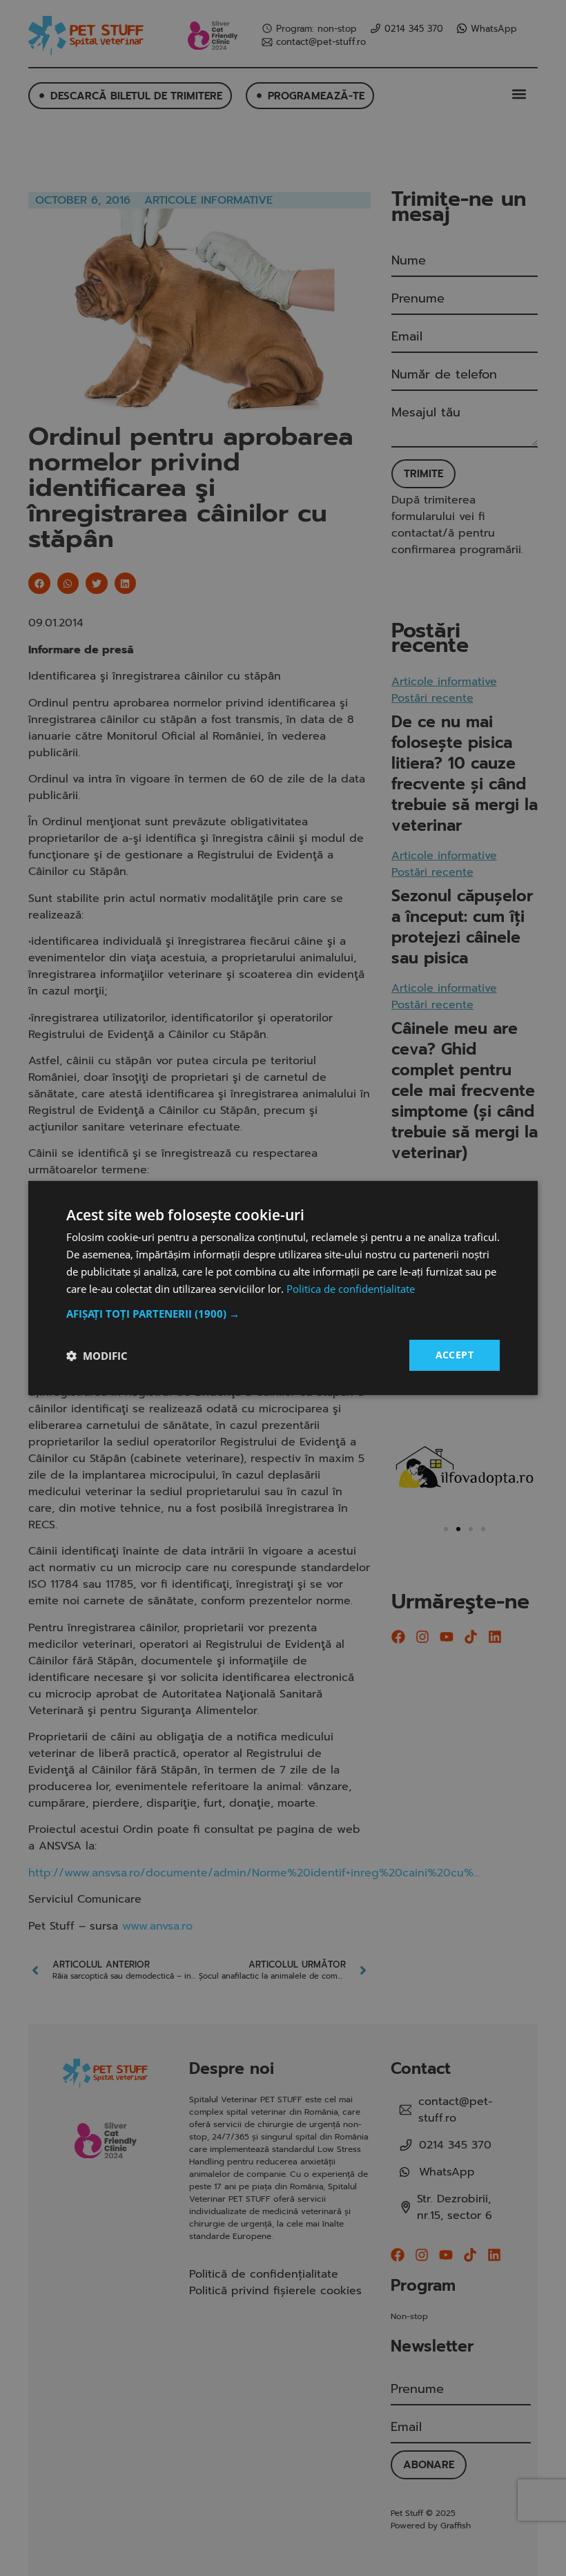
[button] (283, 1314)
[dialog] (283, 1288)
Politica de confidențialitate (351, 1289)
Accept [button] (455, 1355)
